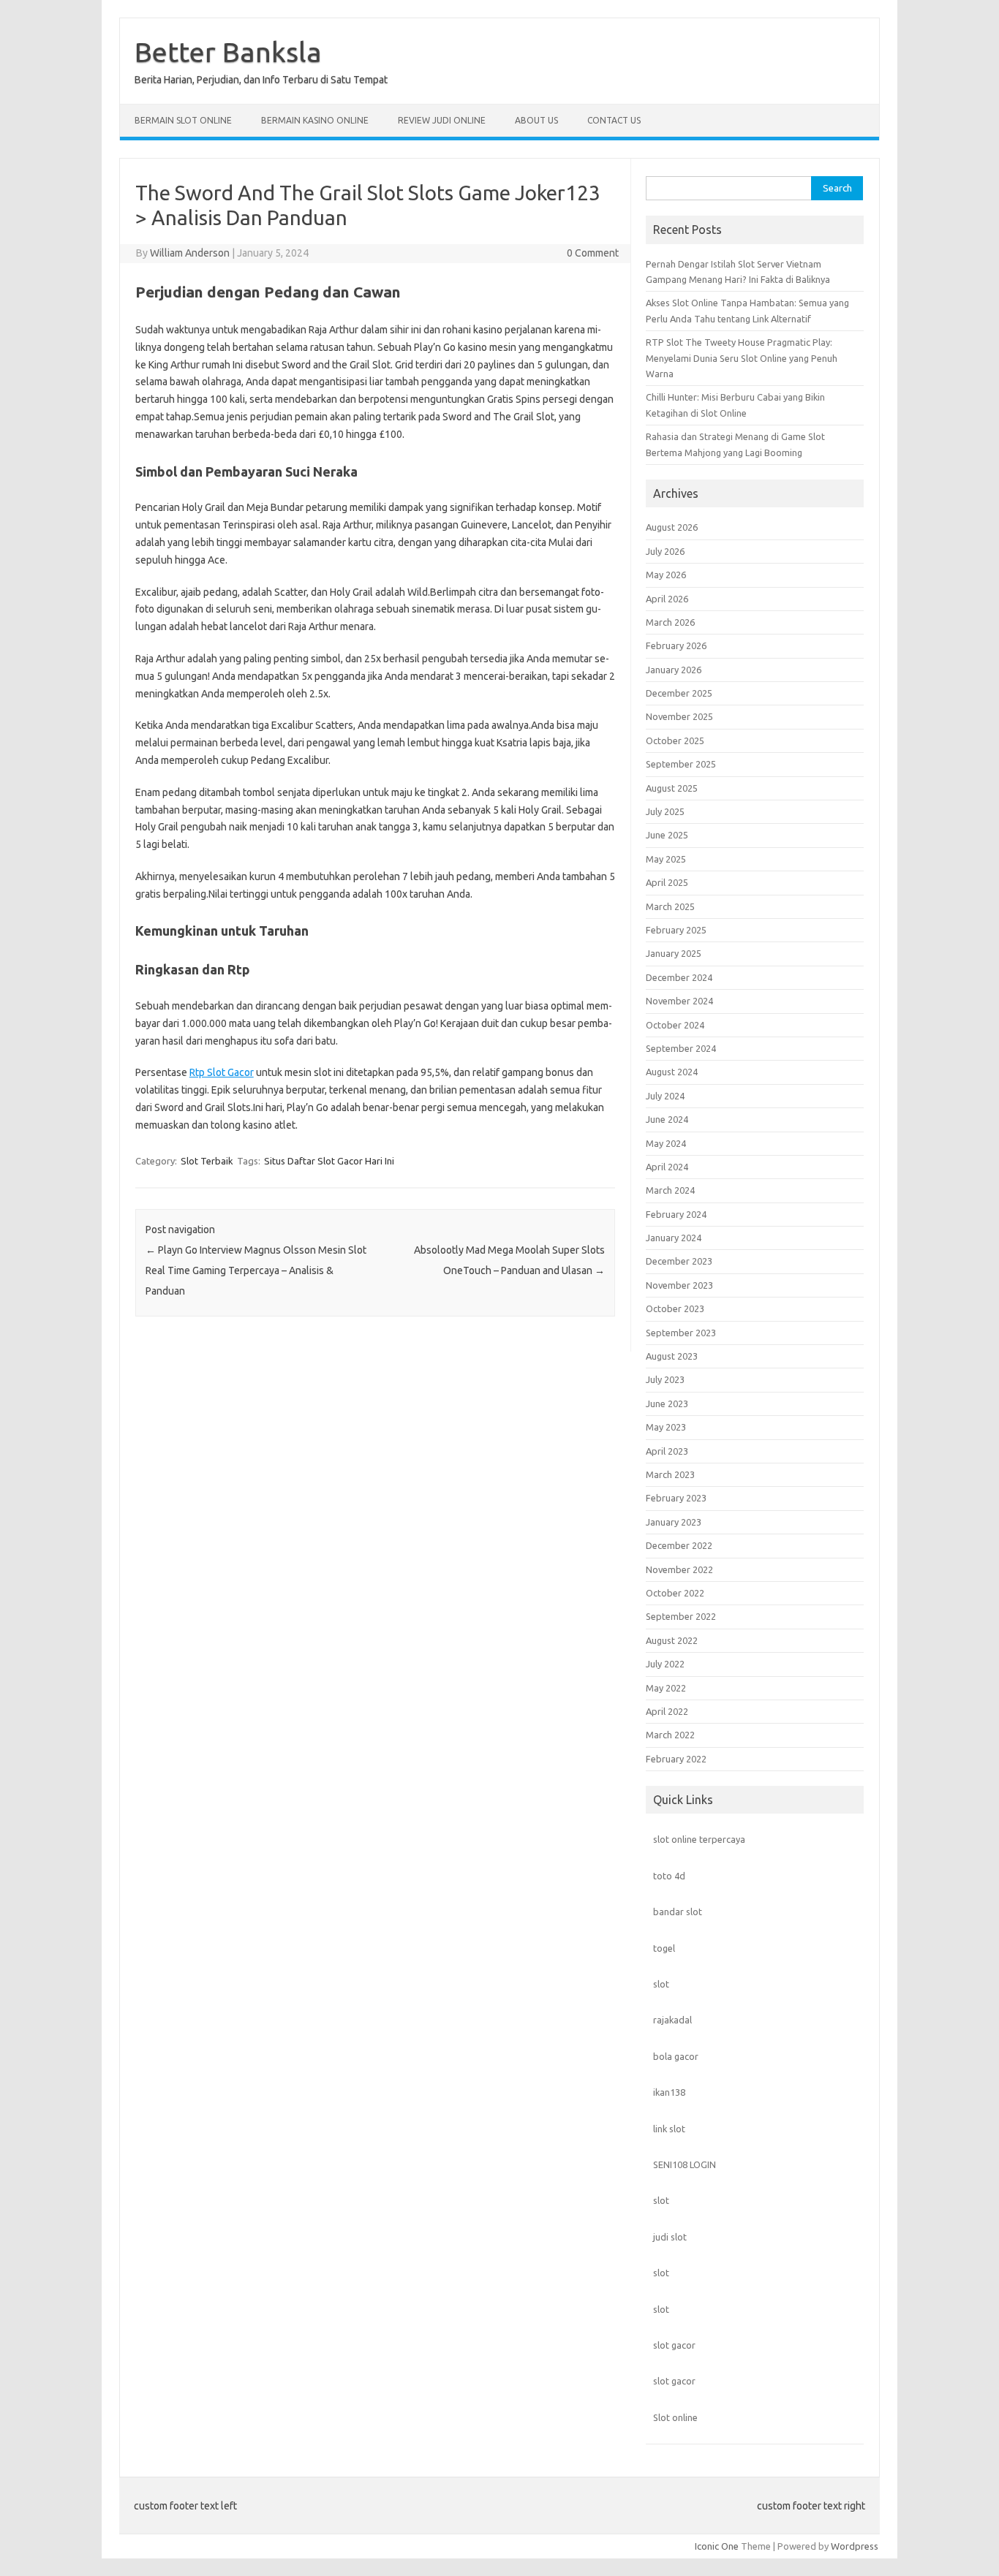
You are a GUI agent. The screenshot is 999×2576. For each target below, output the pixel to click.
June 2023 (667, 1403)
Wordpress (855, 2546)
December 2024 (679, 977)
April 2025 (667, 882)
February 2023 (676, 1498)
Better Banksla (228, 52)
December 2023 (679, 1261)
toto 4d (669, 1876)
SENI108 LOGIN (685, 2164)
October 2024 (675, 1025)
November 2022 (679, 1569)
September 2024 (681, 1048)
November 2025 (679, 716)
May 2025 (666, 859)
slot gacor (674, 2345)
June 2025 (667, 835)
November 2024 (679, 1001)
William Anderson (190, 253)
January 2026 (674, 670)
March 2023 (670, 1474)
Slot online (675, 2417)
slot (661, 1984)
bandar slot (678, 1912)
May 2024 (666, 1143)
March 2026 (670, 622)
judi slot (670, 2237)
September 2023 (681, 1333)
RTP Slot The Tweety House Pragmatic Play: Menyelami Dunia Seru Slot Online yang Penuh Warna (742, 358)
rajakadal (672, 2020)
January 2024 (674, 1238)
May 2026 (666, 575)
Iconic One (717, 2546)
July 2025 (665, 811)
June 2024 (667, 1119)
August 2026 (672, 527)
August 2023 (672, 1356)
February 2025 (676, 930)
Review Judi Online (442, 120)
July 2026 (665, 551)
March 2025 (670, 906)
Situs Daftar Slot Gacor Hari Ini (329, 1161)
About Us (536, 120)
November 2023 (679, 1285)
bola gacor (676, 2056)
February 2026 (676, 645)
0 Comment (593, 253)
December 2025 (679, 693)
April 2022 (667, 1711)
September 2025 (681, 764)
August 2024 (672, 1072)
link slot (669, 2129)
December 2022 (679, 1545)
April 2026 (667, 599)
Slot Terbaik (207, 1161)
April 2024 (667, 1167)
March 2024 (670, 1190)
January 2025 (674, 953)
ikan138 (669, 2092)
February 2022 (676, 1759)
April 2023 (667, 1451)
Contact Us (614, 120)
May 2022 (666, 1688)
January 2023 (674, 1522)
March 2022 (670, 1735)
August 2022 (672, 1640)
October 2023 (675, 1308)
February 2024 (676, 1214)
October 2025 (675, 740)
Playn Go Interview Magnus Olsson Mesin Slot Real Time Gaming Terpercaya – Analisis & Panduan (256, 1270)
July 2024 (665, 1096)
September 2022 (681, 1616)
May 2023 (666, 1427)
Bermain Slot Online (183, 120)
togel (664, 1948)
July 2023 (665, 1379)
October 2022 (675, 1593)
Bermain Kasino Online (315, 120)
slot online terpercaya (699, 1839)
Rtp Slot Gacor (222, 1072)
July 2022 (665, 1664)
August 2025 (672, 788)
